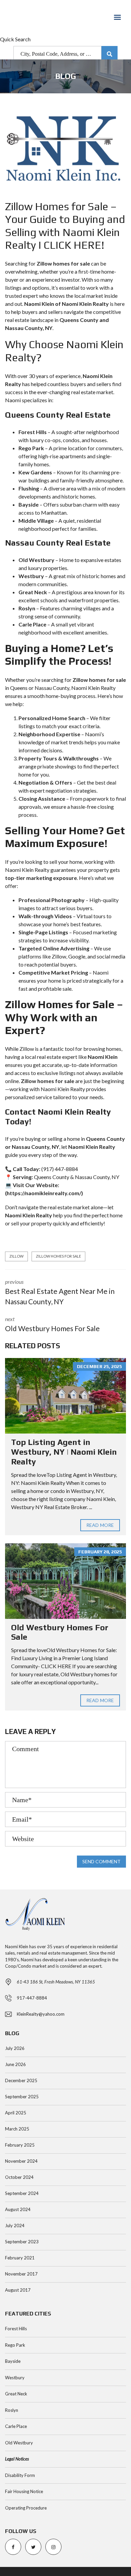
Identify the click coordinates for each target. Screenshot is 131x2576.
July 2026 (15, 2048)
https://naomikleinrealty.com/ (44, 1193)
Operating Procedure (26, 2508)
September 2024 (22, 2193)
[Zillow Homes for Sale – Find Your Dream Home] (65, 151)
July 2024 (15, 2226)
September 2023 (22, 2242)
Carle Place (16, 2426)
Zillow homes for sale (58, 1256)
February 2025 (20, 2145)
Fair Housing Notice (24, 2491)
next (52, 1324)
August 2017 (18, 2290)
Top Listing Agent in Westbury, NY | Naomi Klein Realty (64, 1452)
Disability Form (20, 2475)
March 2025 (17, 2129)
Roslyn (12, 2410)
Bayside (13, 2361)
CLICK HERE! (74, 245)
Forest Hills (16, 2329)
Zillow (16, 1256)
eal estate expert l (59, 1057)
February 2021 (20, 2258)
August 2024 (18, 2209)
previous (60, 1292)
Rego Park (15, 2345)
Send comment (101, 1861)
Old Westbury (19, 2443)
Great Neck (16, 2394)
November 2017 (21, 2274)
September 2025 (22, 2097)
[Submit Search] (110, 54)
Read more (100, 1525)
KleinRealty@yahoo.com (41, 2014)
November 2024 (21, 2161)
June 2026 (15, 2064)
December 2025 (21, 2080)
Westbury (15, 2378)
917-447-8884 (32, 1998)
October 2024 (19, 2177)
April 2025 (16, 2113)
